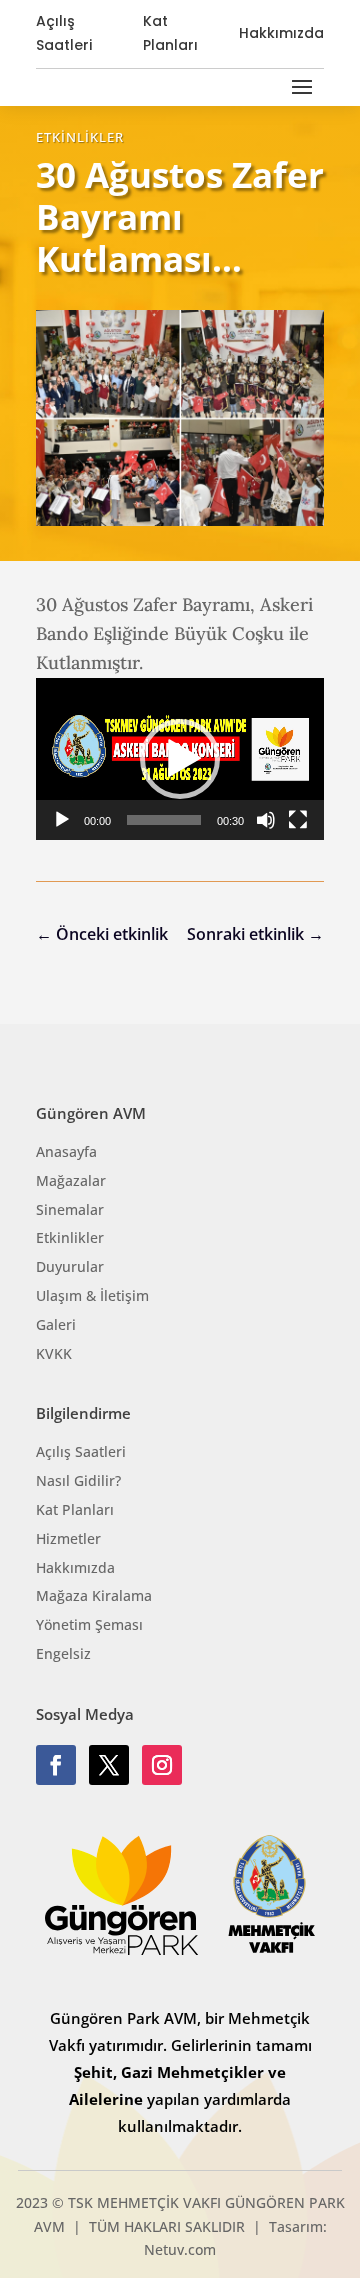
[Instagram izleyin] (162, 1765)
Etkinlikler (80, 137)
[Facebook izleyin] (56, 1765)
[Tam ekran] (298, 820)
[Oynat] (62, 820)
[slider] (164, 820)
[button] (180, 759)
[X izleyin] (109, 1765)
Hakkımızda (281, 33)
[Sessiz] (266, 820)
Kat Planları (170, 33)
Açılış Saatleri (64, 33)
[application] (180, 759)
